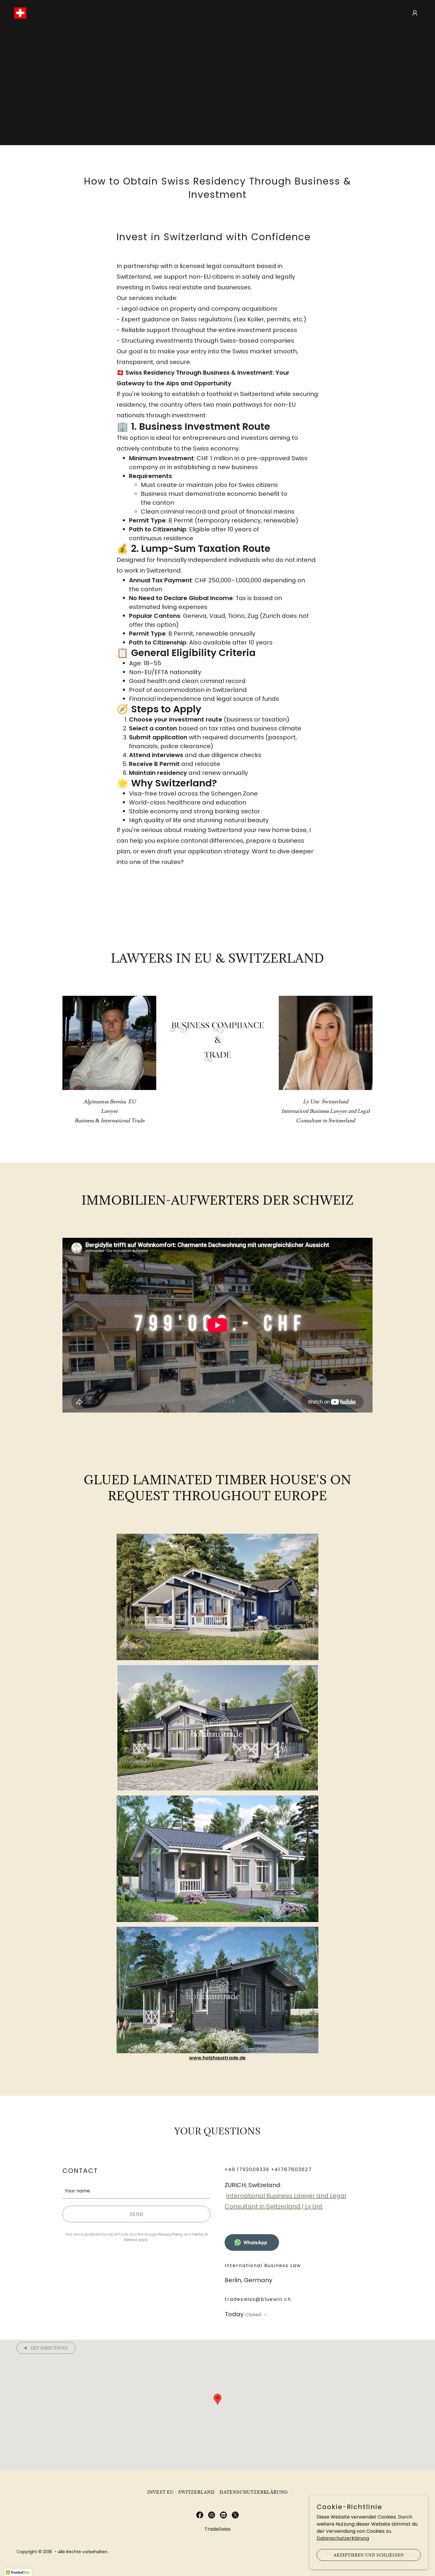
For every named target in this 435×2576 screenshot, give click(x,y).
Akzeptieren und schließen (369, 2555)
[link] (20, 13)
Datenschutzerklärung (343, 2538)
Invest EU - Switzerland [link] (181, 2492)
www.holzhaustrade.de (217, 2058)
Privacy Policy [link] (170, 2234)
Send (137, 2214)
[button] (415, 13)
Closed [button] (253, 2315)
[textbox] (136, 2190)
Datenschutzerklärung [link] (254, 2492)
